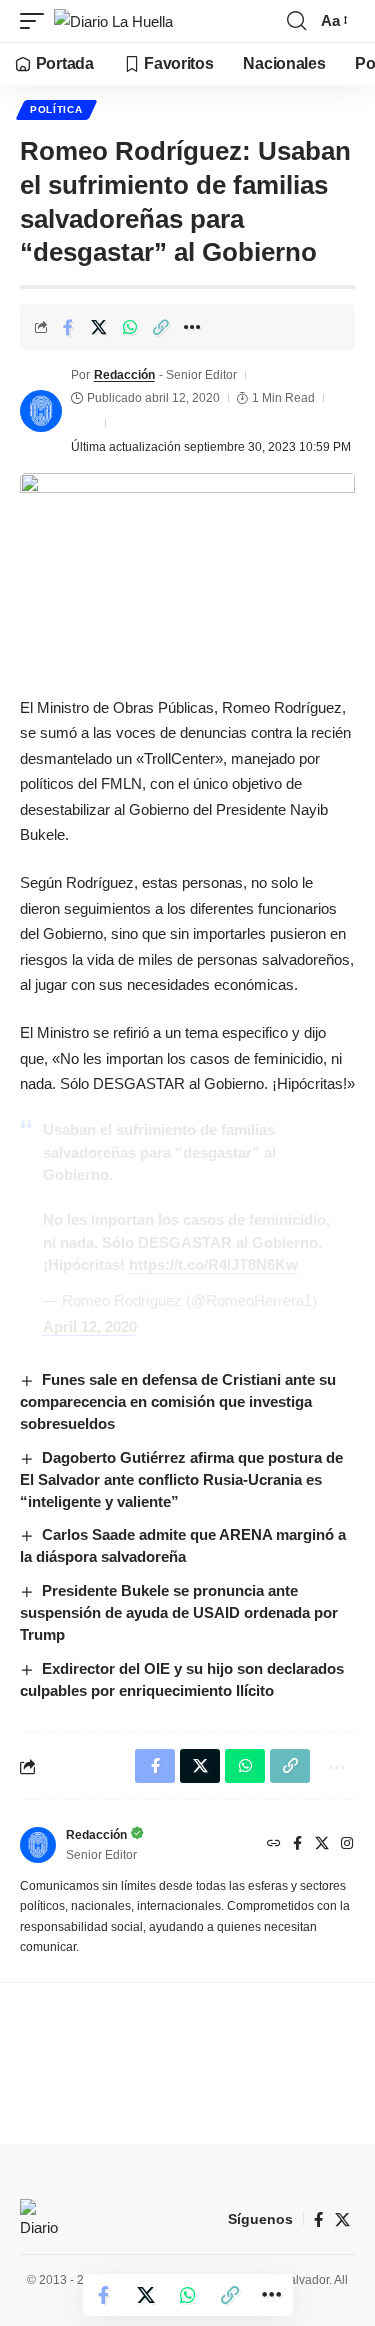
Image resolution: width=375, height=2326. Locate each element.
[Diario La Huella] (113, 21)
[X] (322, 1845)
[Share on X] (99, 327)
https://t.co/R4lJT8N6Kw (213, 1264)
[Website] (274, 1845)
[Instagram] (347, 1845)
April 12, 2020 (90, 1326)
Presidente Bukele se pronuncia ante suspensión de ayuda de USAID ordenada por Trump (179, 1612)
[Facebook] (297, 1845)
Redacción (124, 375)
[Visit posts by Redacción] (41, 411)
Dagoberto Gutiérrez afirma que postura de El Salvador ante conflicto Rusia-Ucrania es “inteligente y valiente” (181, 1479)
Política (56, 109)
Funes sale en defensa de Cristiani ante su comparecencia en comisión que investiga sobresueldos (178, 1401)
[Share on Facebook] (68, 327)
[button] (37, 21)
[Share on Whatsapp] (130, 327)
